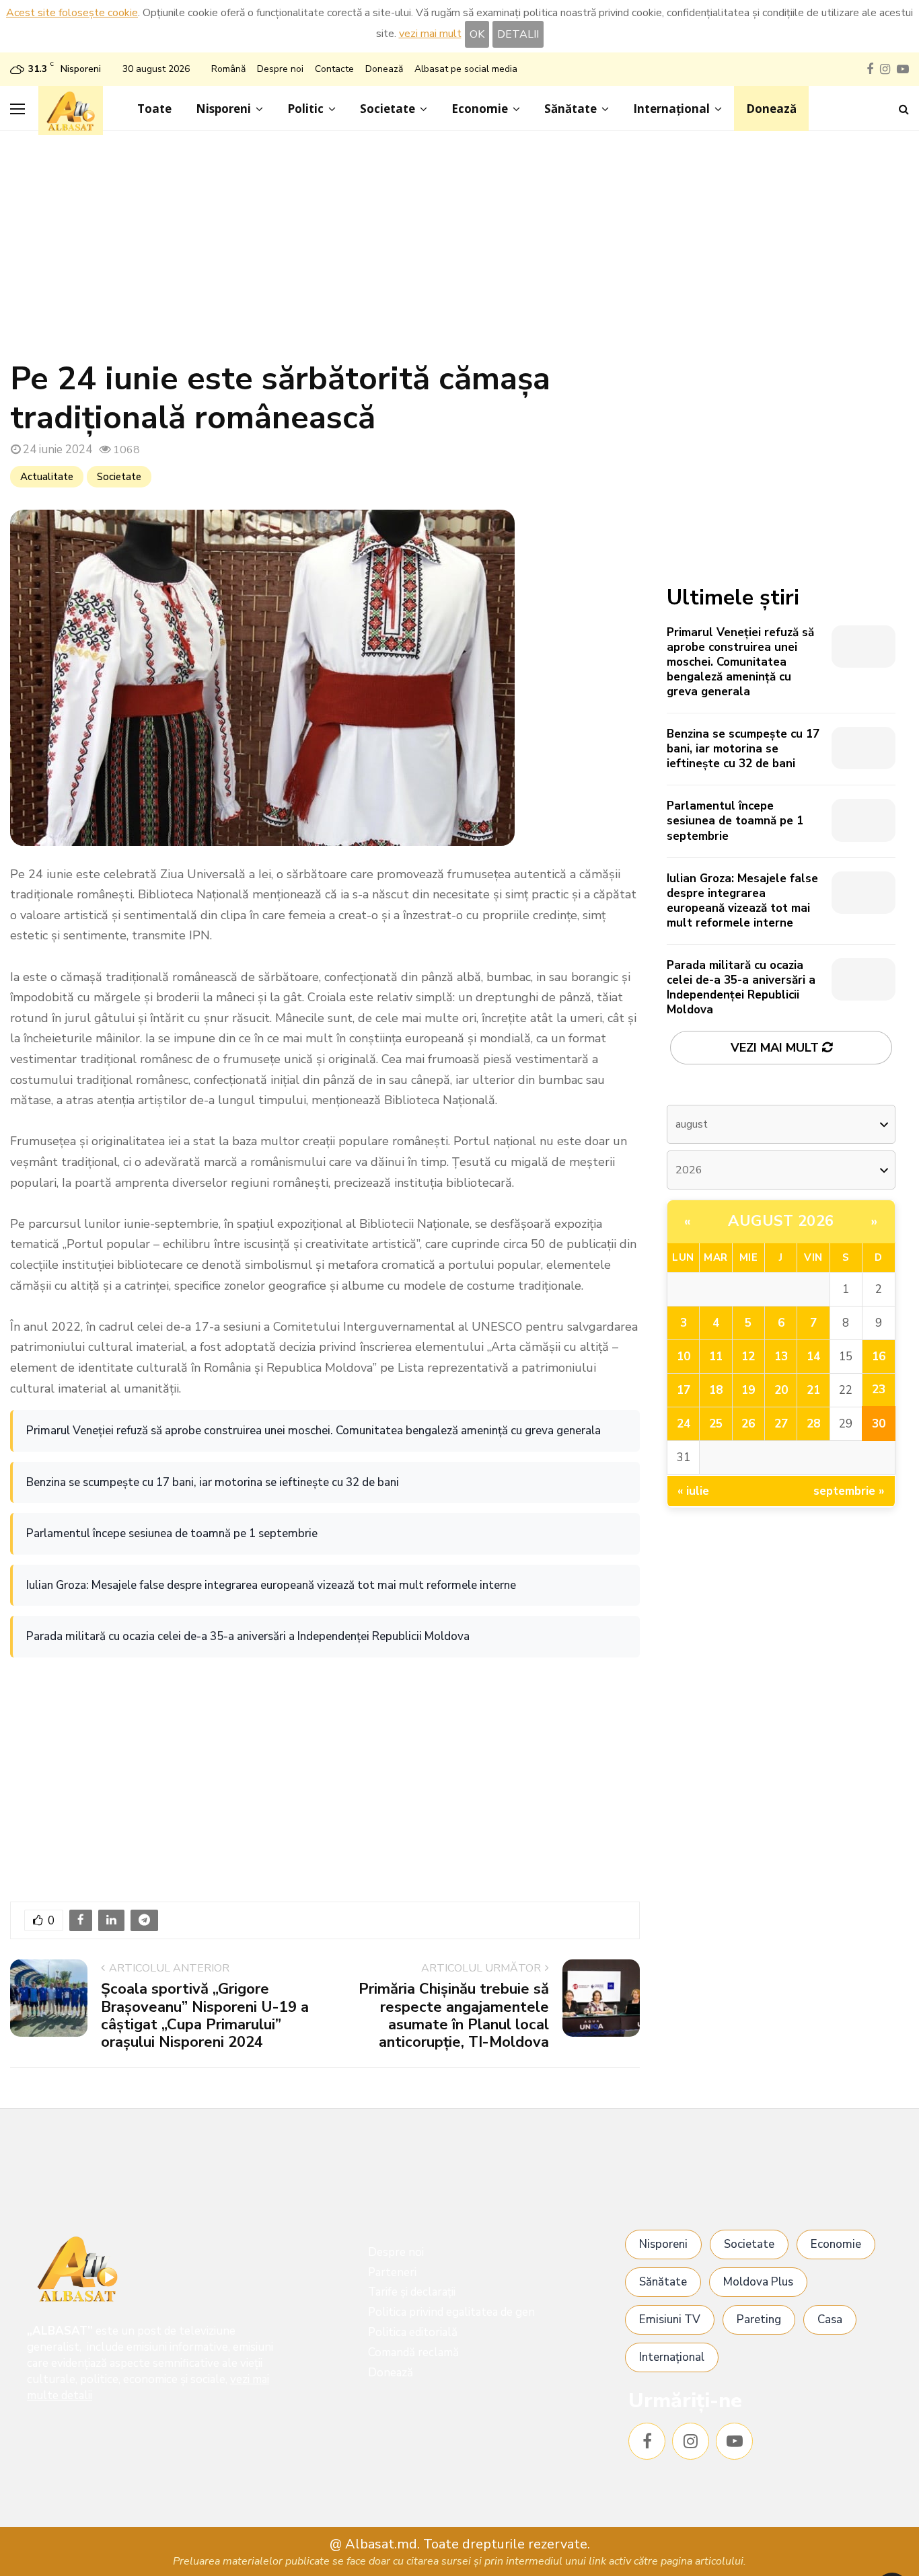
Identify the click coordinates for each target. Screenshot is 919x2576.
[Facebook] (647, 2441)
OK (477, 34)
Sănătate (571, 109)
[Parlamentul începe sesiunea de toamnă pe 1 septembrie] (863, 820)
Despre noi (280, 69)
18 (716, 1390)
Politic (305, 109)
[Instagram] (691, 2441)
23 (879, 1390)
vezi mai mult (430, 34)
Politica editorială (413, 2332)
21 (813, 1390)
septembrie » (849, 1491)
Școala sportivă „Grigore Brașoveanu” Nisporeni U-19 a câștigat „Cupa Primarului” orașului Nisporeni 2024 (205, 2016)
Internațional (671, 109)
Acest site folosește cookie (72, 13)
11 (716, 1357)
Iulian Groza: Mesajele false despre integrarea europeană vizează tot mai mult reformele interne (271, 1585)
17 (684, 1390)
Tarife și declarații (412, 2292)
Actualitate (47, 477)
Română (228, 69)
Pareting (759, 2319)
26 (748, 1424)
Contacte (334, 69)
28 (813, 1424)
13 (781, 1357)
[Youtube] (734, 2441)
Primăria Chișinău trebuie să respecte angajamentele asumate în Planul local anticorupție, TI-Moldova (454, 2016)
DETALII (518, 34)
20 (781, 1390)
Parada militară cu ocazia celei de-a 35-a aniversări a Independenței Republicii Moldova (248, 1636)
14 (813, 1357)
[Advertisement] (459, 252)
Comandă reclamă (413, 2352)
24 (684, 1424)
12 (748, 1357)
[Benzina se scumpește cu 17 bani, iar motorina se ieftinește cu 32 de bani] (863, 748)
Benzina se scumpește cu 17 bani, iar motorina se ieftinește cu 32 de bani (213, 1482)
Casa (830, 2319)
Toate (154, 109)
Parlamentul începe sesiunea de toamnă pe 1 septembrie (172, 1533)
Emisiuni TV (670, 2319)
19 (748, 1390)
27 (781, 1424)
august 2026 (781, 1221)
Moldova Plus (758, 2282)
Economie (480, 109)
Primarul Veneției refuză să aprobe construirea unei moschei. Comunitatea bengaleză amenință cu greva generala (314, 1431)
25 (716, 1424)
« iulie (693, 1491)
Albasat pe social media (466, 69)
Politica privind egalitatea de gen (451, 2312)
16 (879, 1357)
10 (684, 1357)
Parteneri (392, 2272)
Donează (384, 69)
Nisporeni (223, 109)
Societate (388, 109)
